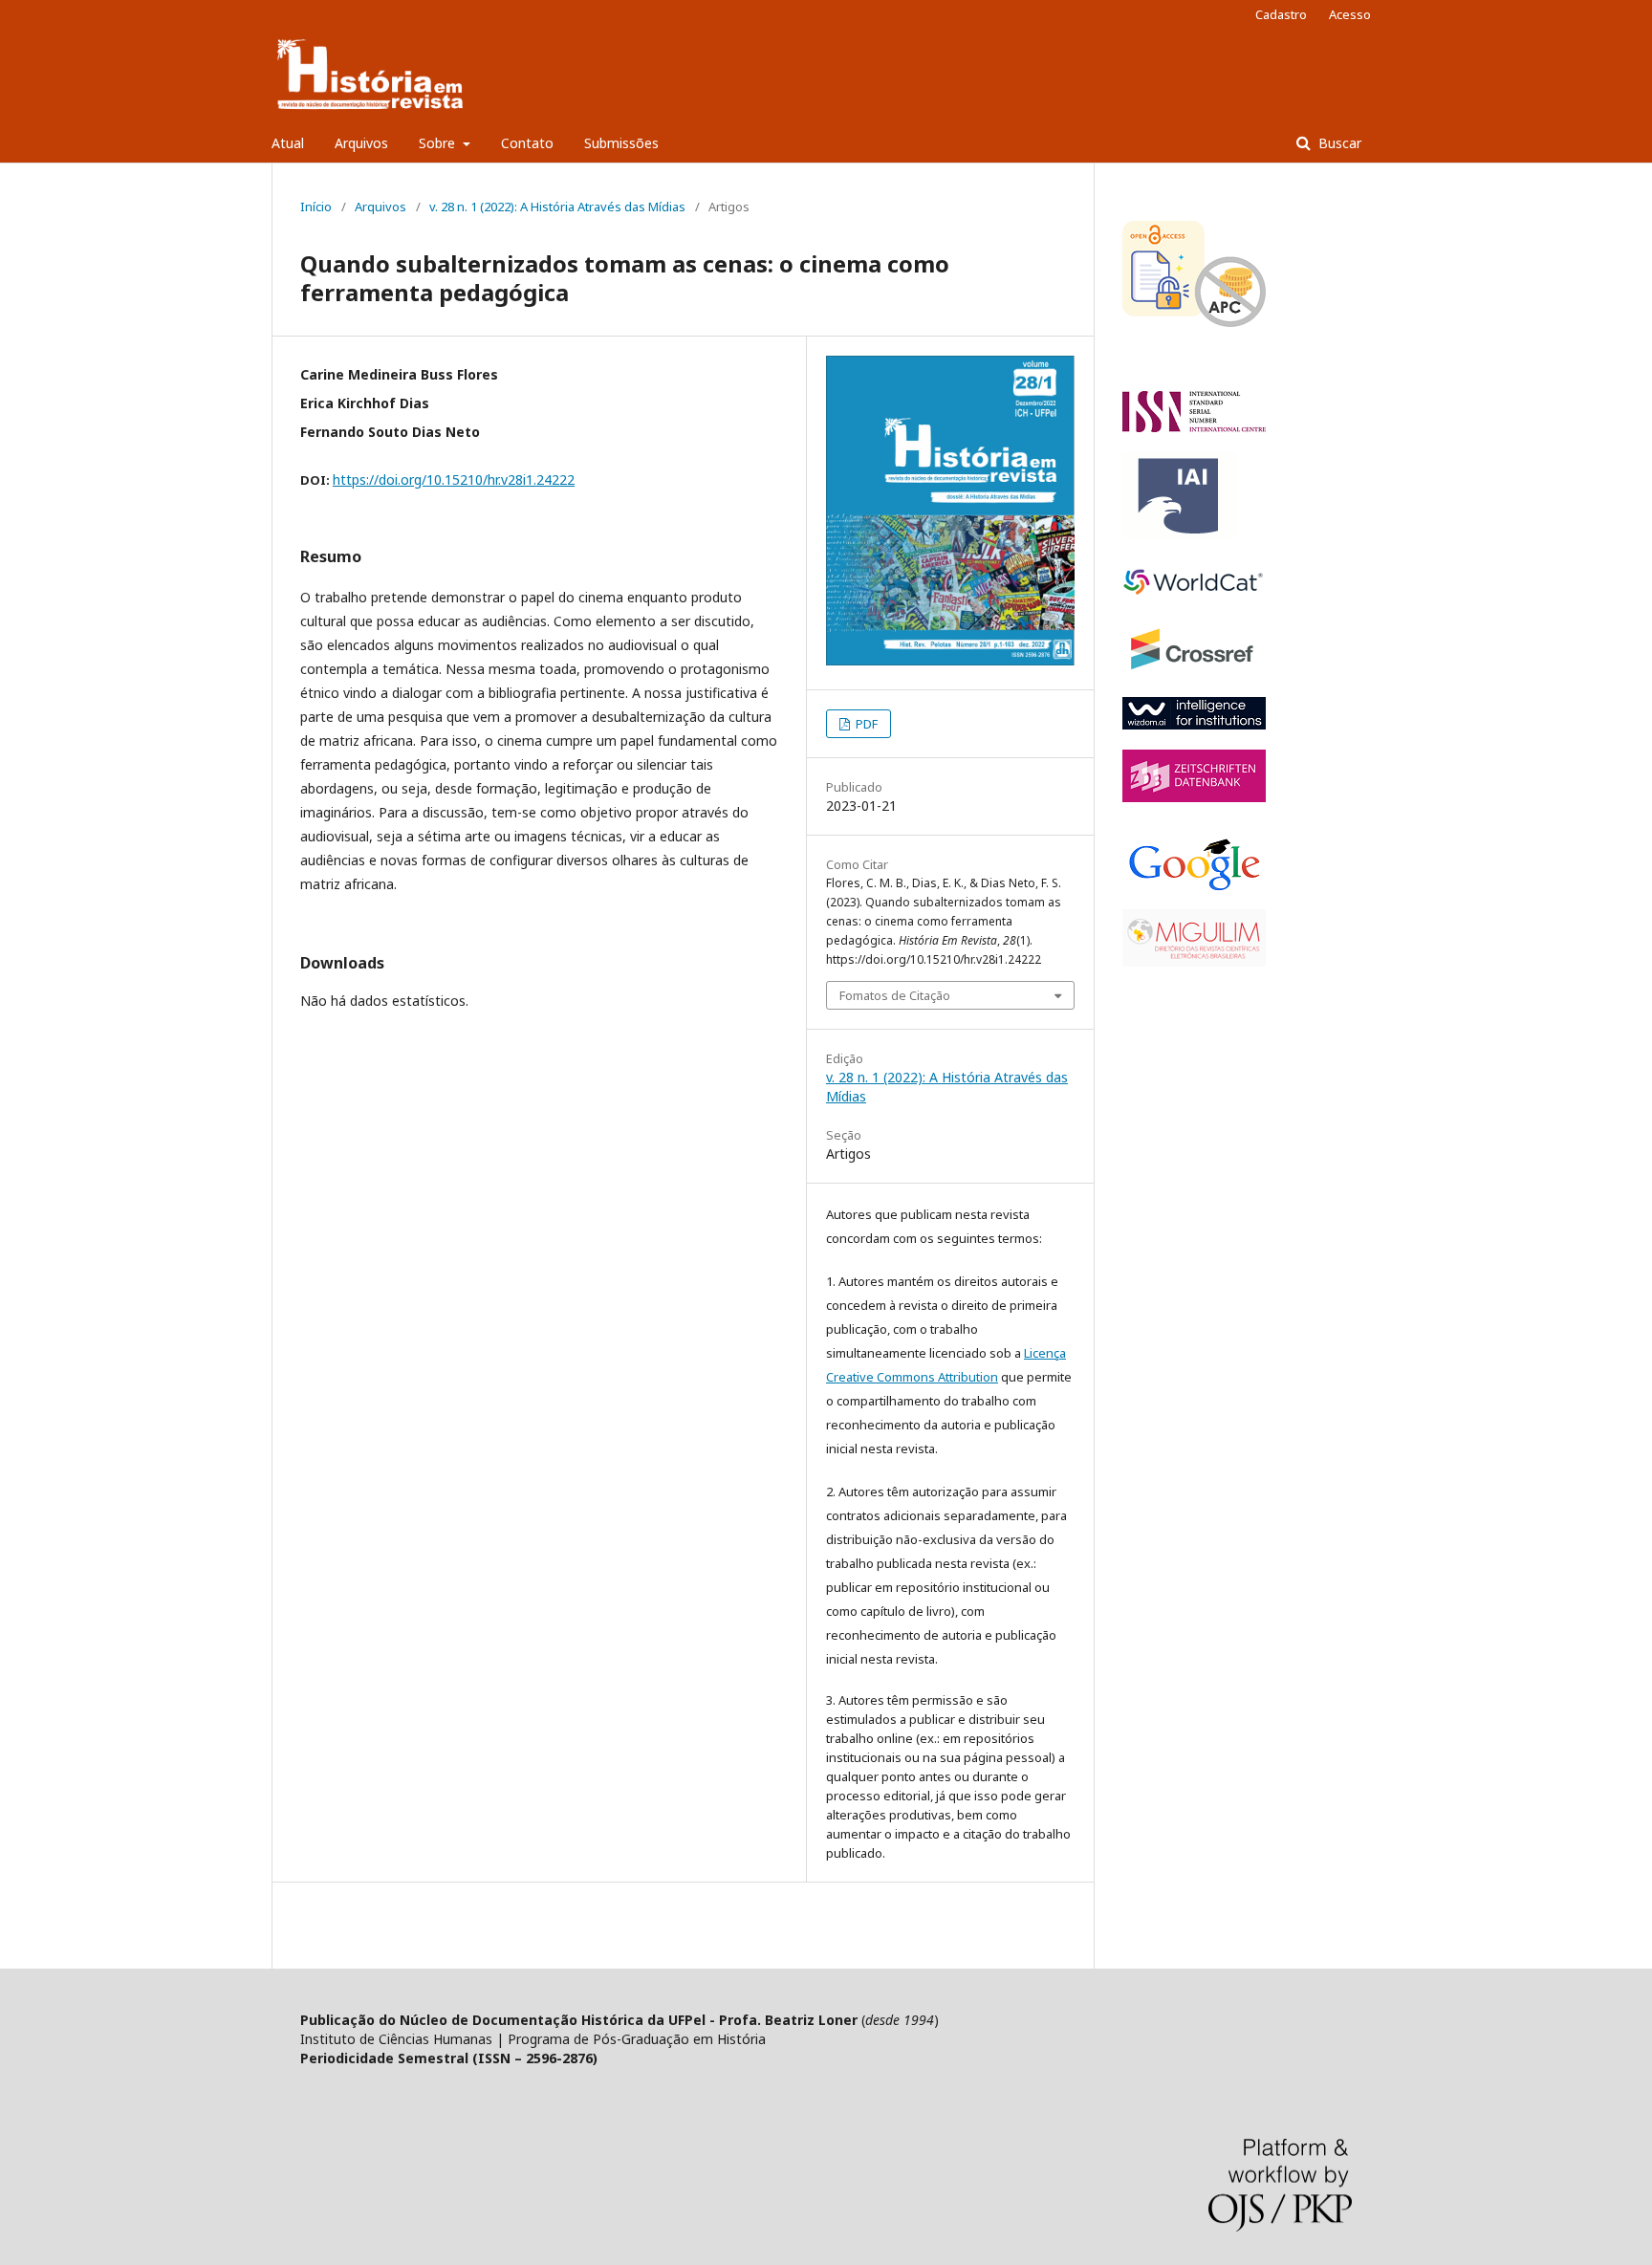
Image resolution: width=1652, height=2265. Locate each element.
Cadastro (1281, 14)
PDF (865, 724)
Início (316, 207)
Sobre (439, 143)
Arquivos (361, 143)
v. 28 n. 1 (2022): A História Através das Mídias (557, 207)
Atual (288, 143)
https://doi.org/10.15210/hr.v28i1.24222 (454, 479)
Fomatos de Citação (895, 995)
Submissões (621, 143)
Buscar (1338, 143)
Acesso (1350, 14)
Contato (527, 143)
